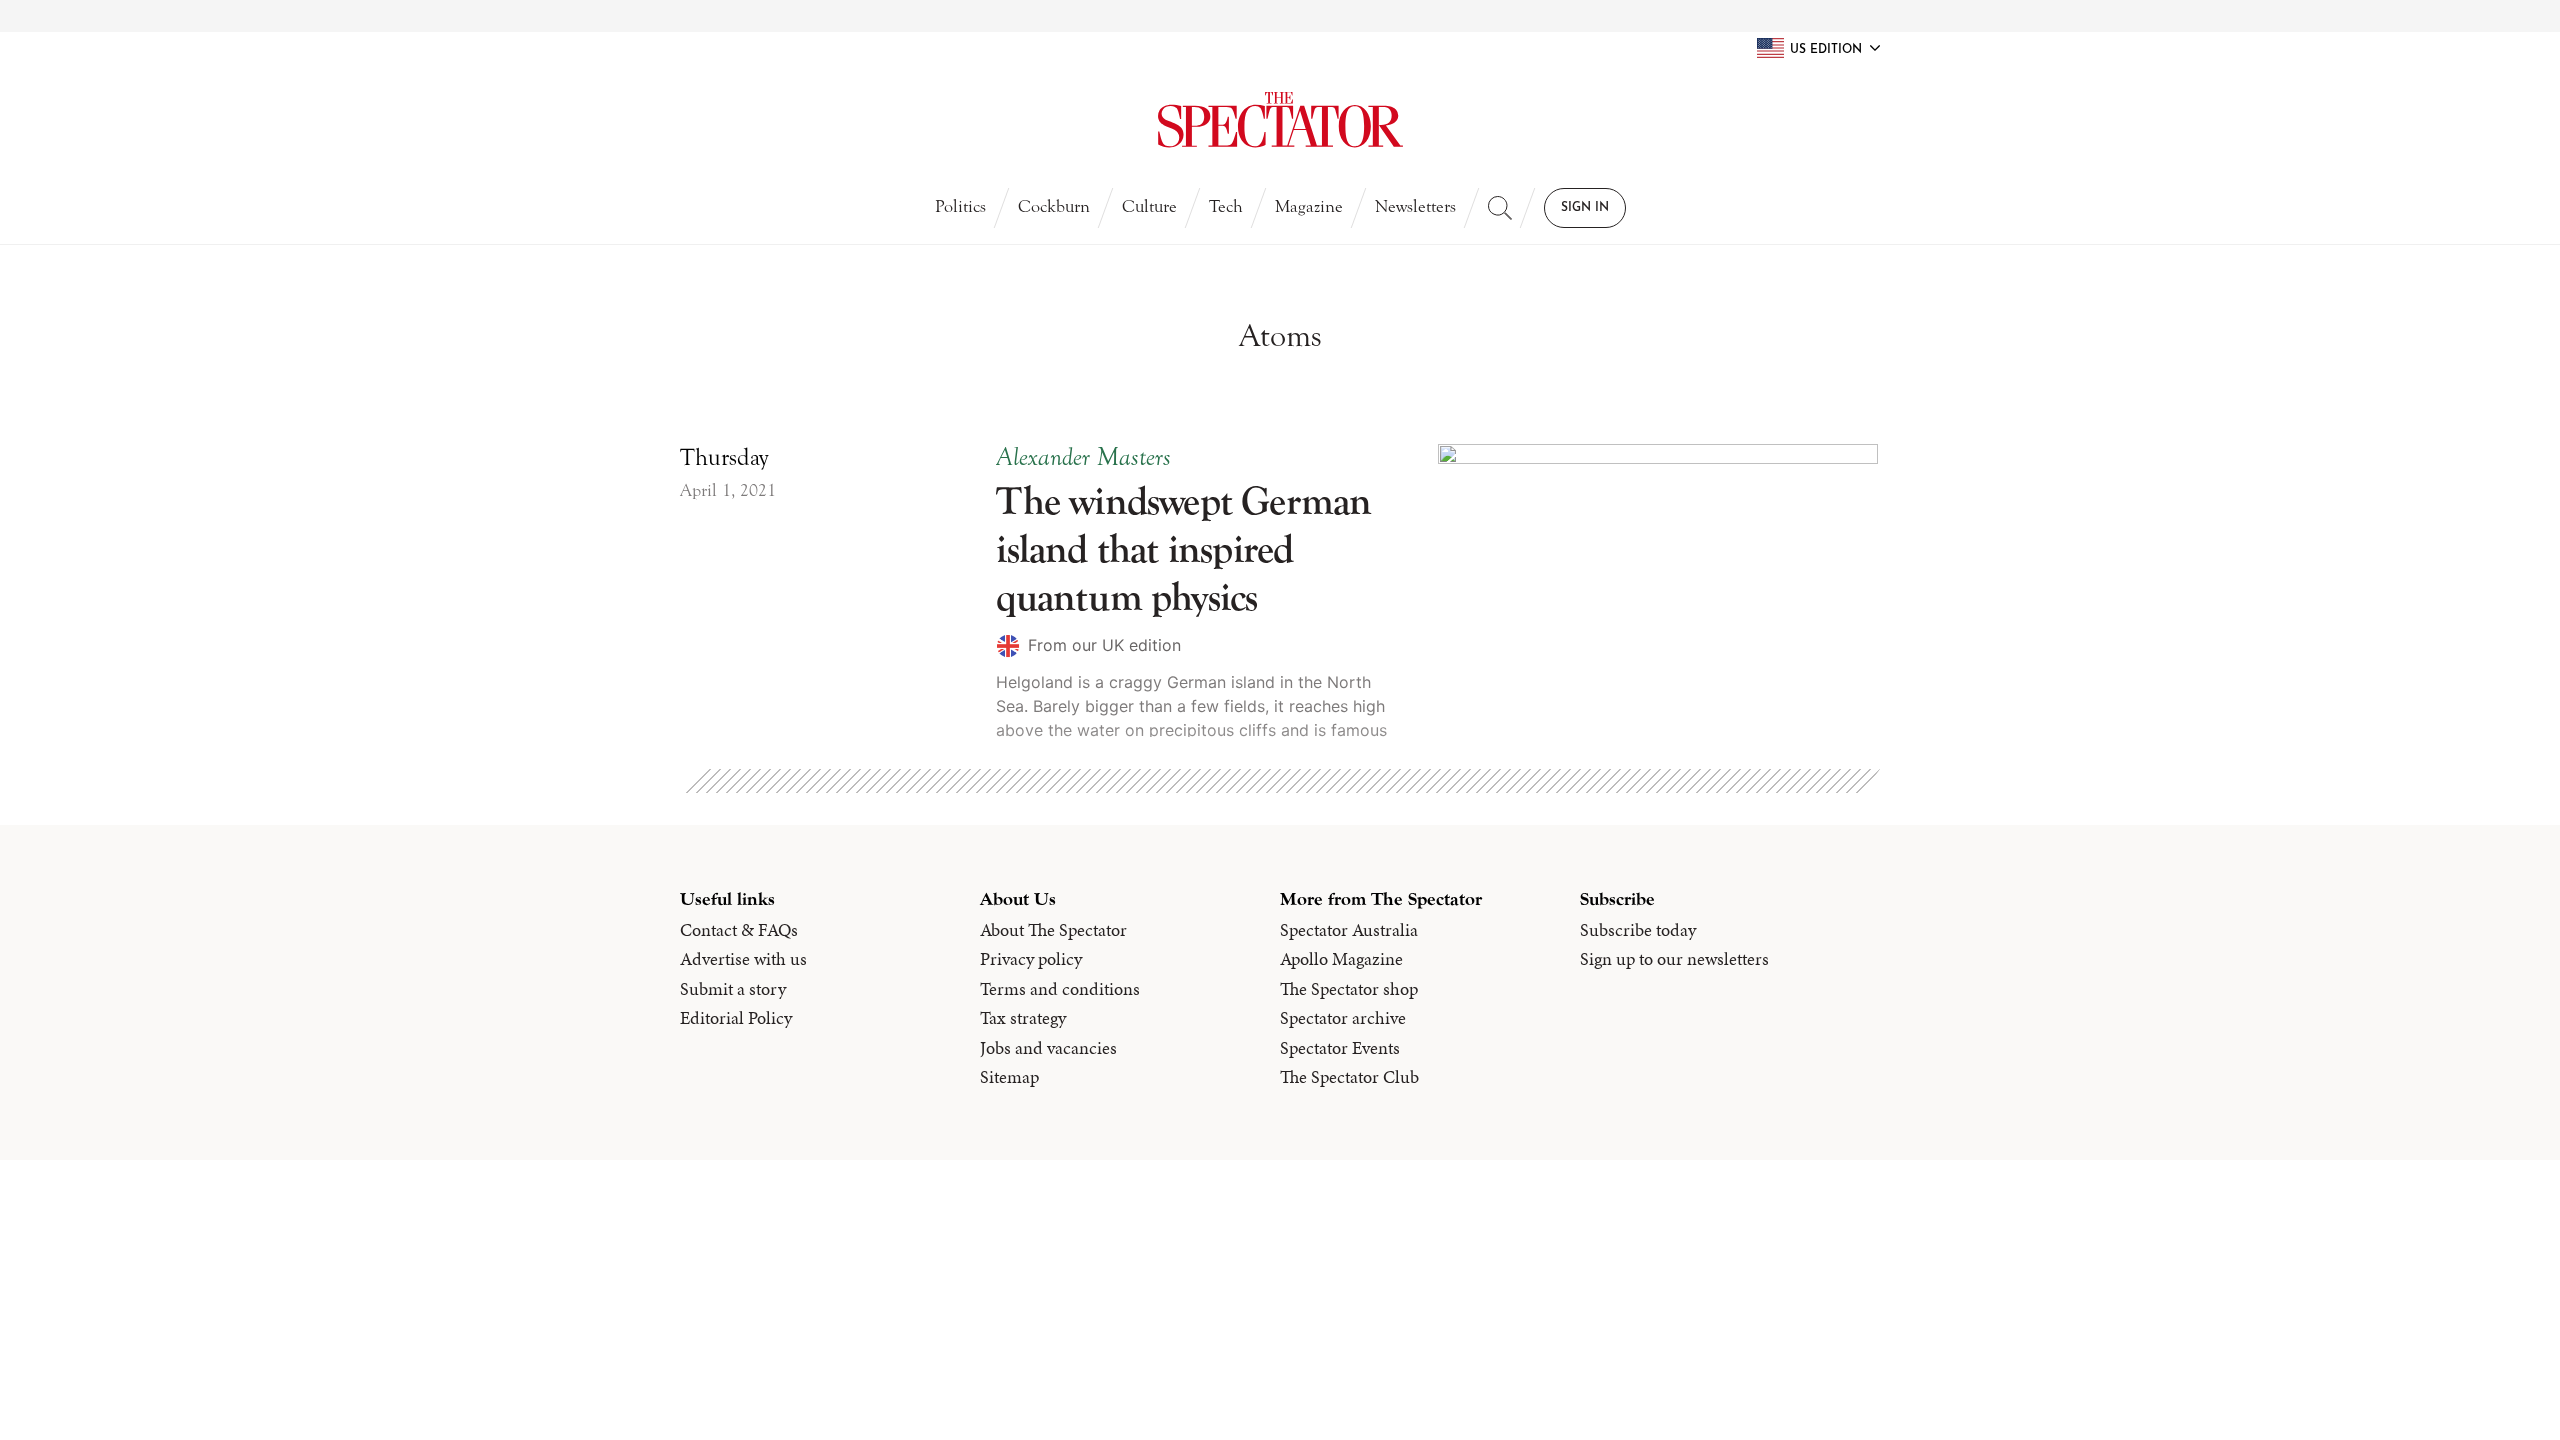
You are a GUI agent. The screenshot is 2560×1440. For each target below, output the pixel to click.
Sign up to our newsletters (1674, 959)
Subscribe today (1638, 930)
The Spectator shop (1349, 989)
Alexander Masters (1083, 457)
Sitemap (1009, 1077)
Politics (960, 206)
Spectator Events (1340, 1048)
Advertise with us (743, 959)
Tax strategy (1023, 1018)
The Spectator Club (1349, 1077)
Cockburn (1054, 206)
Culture (1149, 206)
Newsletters (1415, 206)
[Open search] (1500, 208)
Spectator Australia (1349, 930)
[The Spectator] (1280, 120)
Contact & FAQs (739, 930)
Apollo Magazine (1341, 959)
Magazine (1309, 206)
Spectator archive (1343, 1018)
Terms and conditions (1060, 989)
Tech (1226, 206)
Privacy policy (1031, 959)
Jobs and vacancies (1048, 1048)
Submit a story (733, 989)
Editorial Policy (736, 1018)
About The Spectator (1053, 930)
